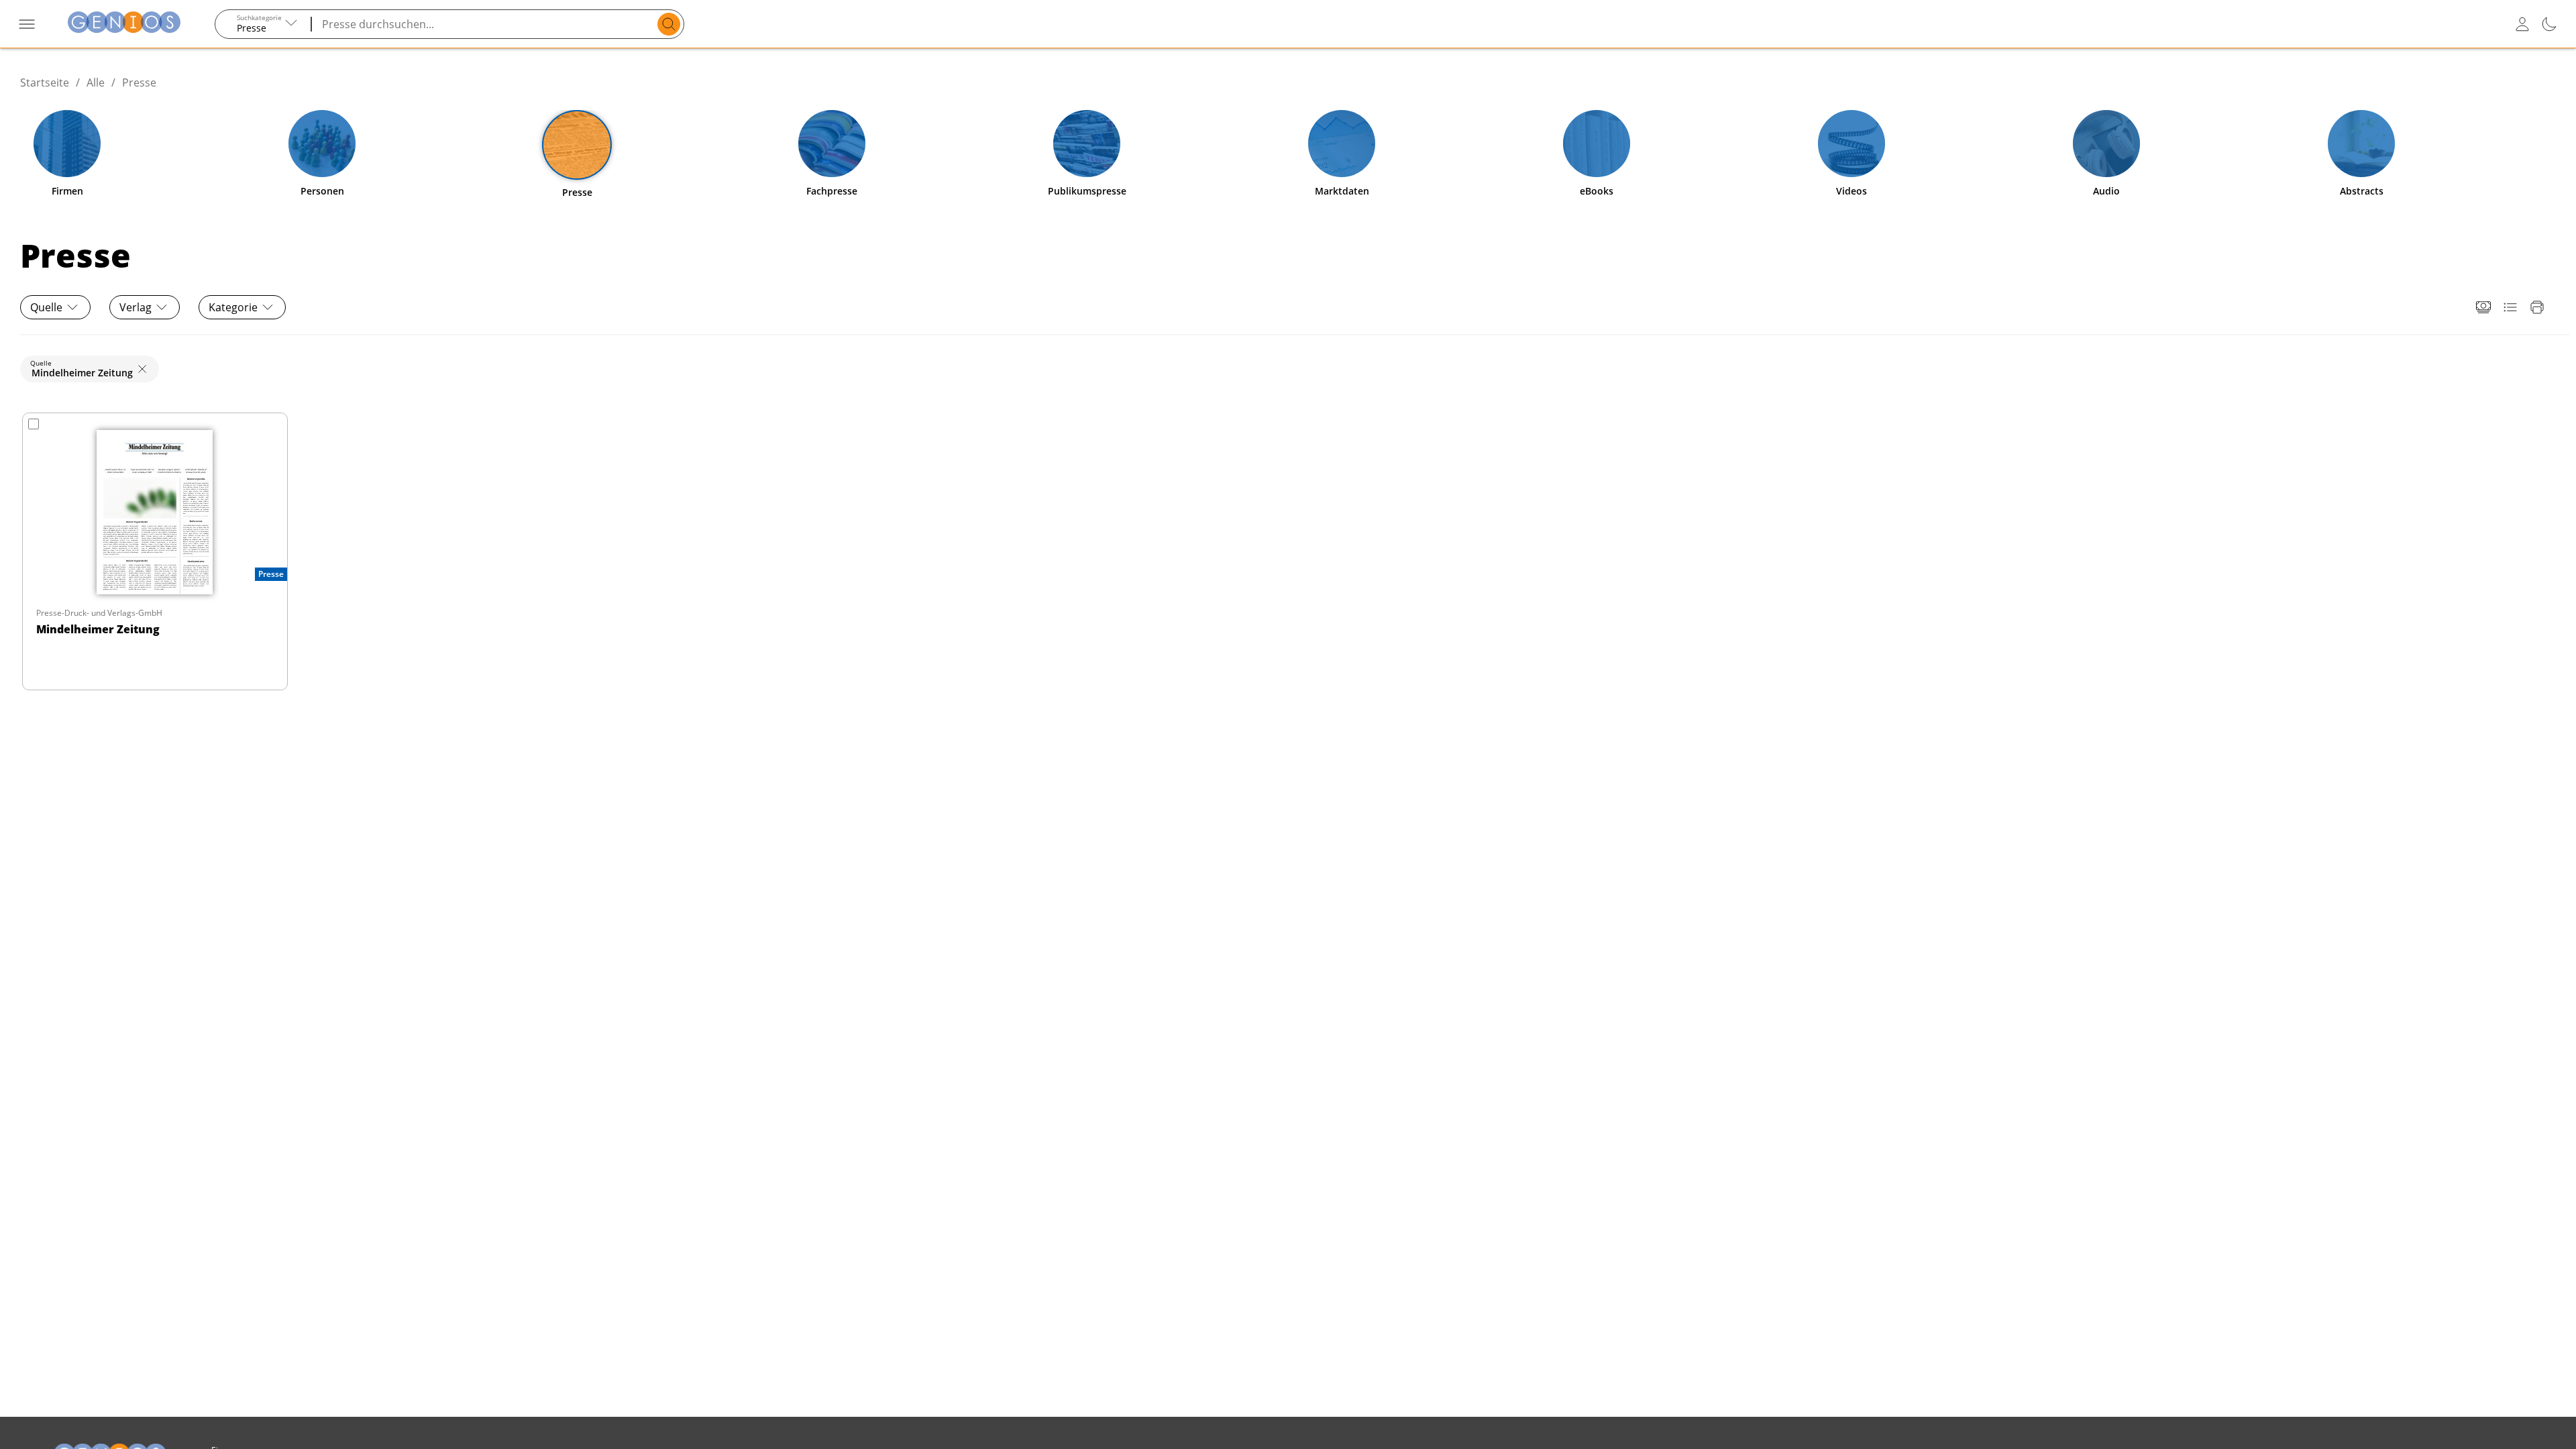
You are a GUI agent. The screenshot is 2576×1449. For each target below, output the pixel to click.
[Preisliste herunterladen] (2483, 307)
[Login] (2522, 24)
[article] (155, 551)
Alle (96, 83)
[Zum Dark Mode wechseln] (2549, 24)
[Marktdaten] (1342, 144)
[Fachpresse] (832, 144)
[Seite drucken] (2537, 307)
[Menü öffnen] (27, 24)
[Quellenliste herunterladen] (2510, 307)
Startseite (45, 83)
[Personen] (322, 144)
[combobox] (264, 24)
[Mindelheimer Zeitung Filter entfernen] (142, 369)
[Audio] (2106, 144)
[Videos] (1851, 144)
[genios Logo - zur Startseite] (124, 24)
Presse (139, 83)
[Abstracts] (2361, 144)
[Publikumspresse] (1087, 144)
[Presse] (577, 145)
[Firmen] (67, 144)
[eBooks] (1597, 144)
